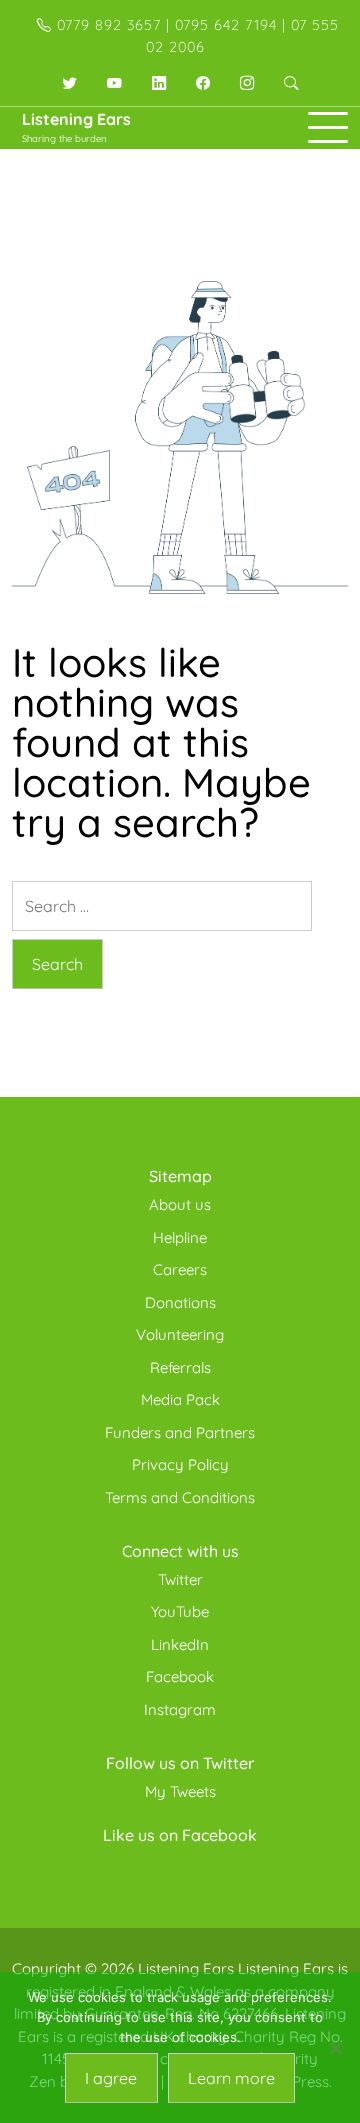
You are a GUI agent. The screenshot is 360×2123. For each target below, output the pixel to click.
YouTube (180, 1611)
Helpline (180, 1237)
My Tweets (180, 1791)
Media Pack (180, 1399)
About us (180, 1204)
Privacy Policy (180, 1464)
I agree (111, 2078)
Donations (180, 1302)
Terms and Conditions (180, 1497)
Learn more (231, 2078)
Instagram (180, 1709)
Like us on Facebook (180, 1835)
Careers (180, 1269)
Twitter (180, 1579)
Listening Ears (76, 119)
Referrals (180, 1367)
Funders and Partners (180, 1432)
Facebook (180, 1676)
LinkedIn (180, 1644)
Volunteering (180, 1334)
